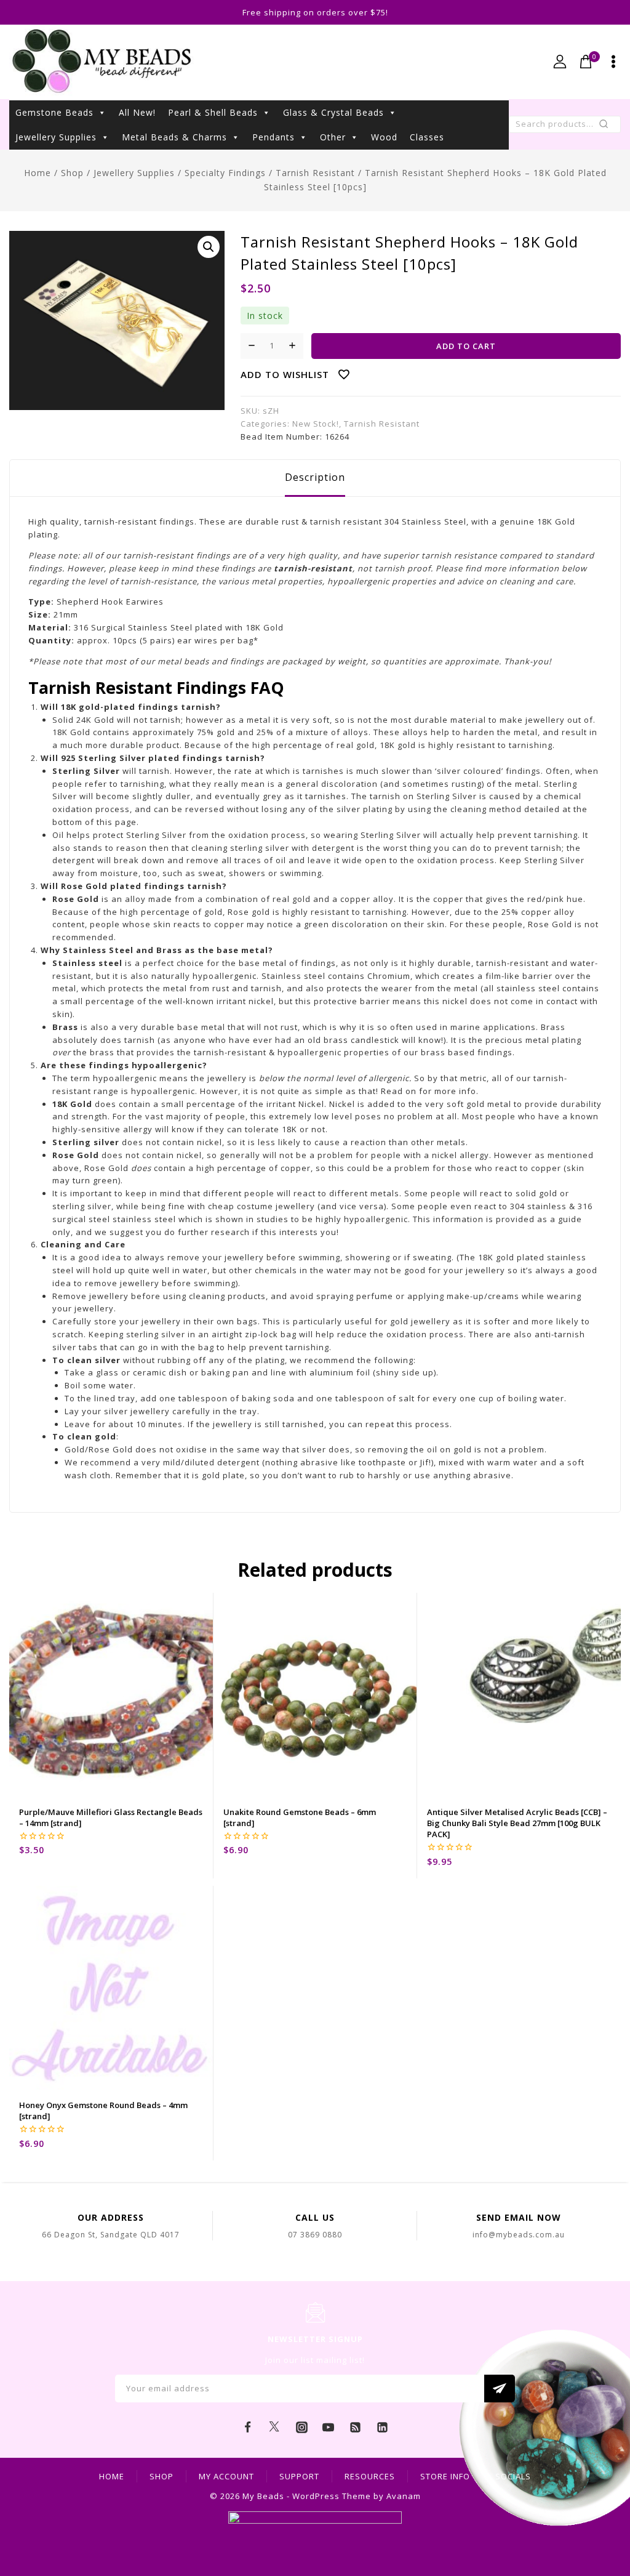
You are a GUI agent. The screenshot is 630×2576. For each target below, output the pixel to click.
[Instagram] (301, 2428)
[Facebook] (248, 2428)
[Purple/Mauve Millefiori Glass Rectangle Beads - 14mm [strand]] (111, 1695)
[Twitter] (274, 2428)
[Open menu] (613, 62)
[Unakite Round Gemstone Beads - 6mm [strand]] (315, 1695)
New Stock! (316, 424)
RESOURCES (370, 2476)
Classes (427, 137)
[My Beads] (102, 62)
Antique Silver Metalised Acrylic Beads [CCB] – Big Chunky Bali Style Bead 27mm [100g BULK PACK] (517, 1823)
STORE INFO (445, 2476)
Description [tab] (315, 477)
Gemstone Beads (54, 112)
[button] (209, 247)
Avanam (404, 2496)
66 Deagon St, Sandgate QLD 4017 (111, 2235)
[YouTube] (329, 2428)
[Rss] (356, 2428)
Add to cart (466, 346)
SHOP (161, 2476)
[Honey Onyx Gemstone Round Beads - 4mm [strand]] (111, 1988)
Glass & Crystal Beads (333, 112)
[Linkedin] (382, 2428)
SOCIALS (513, 2476)
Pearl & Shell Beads (213, 112)
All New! (137, 112)
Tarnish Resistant (382, 424)
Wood (384, 137)
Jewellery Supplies (56, 137)
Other (333, 137)
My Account (226, 2476)
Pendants (273, 137)
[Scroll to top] (602, 2511)
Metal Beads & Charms (174, 137)
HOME (112, 2476)
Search (608, 127)
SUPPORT (299, 2476)
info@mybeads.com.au (519, 2235)
